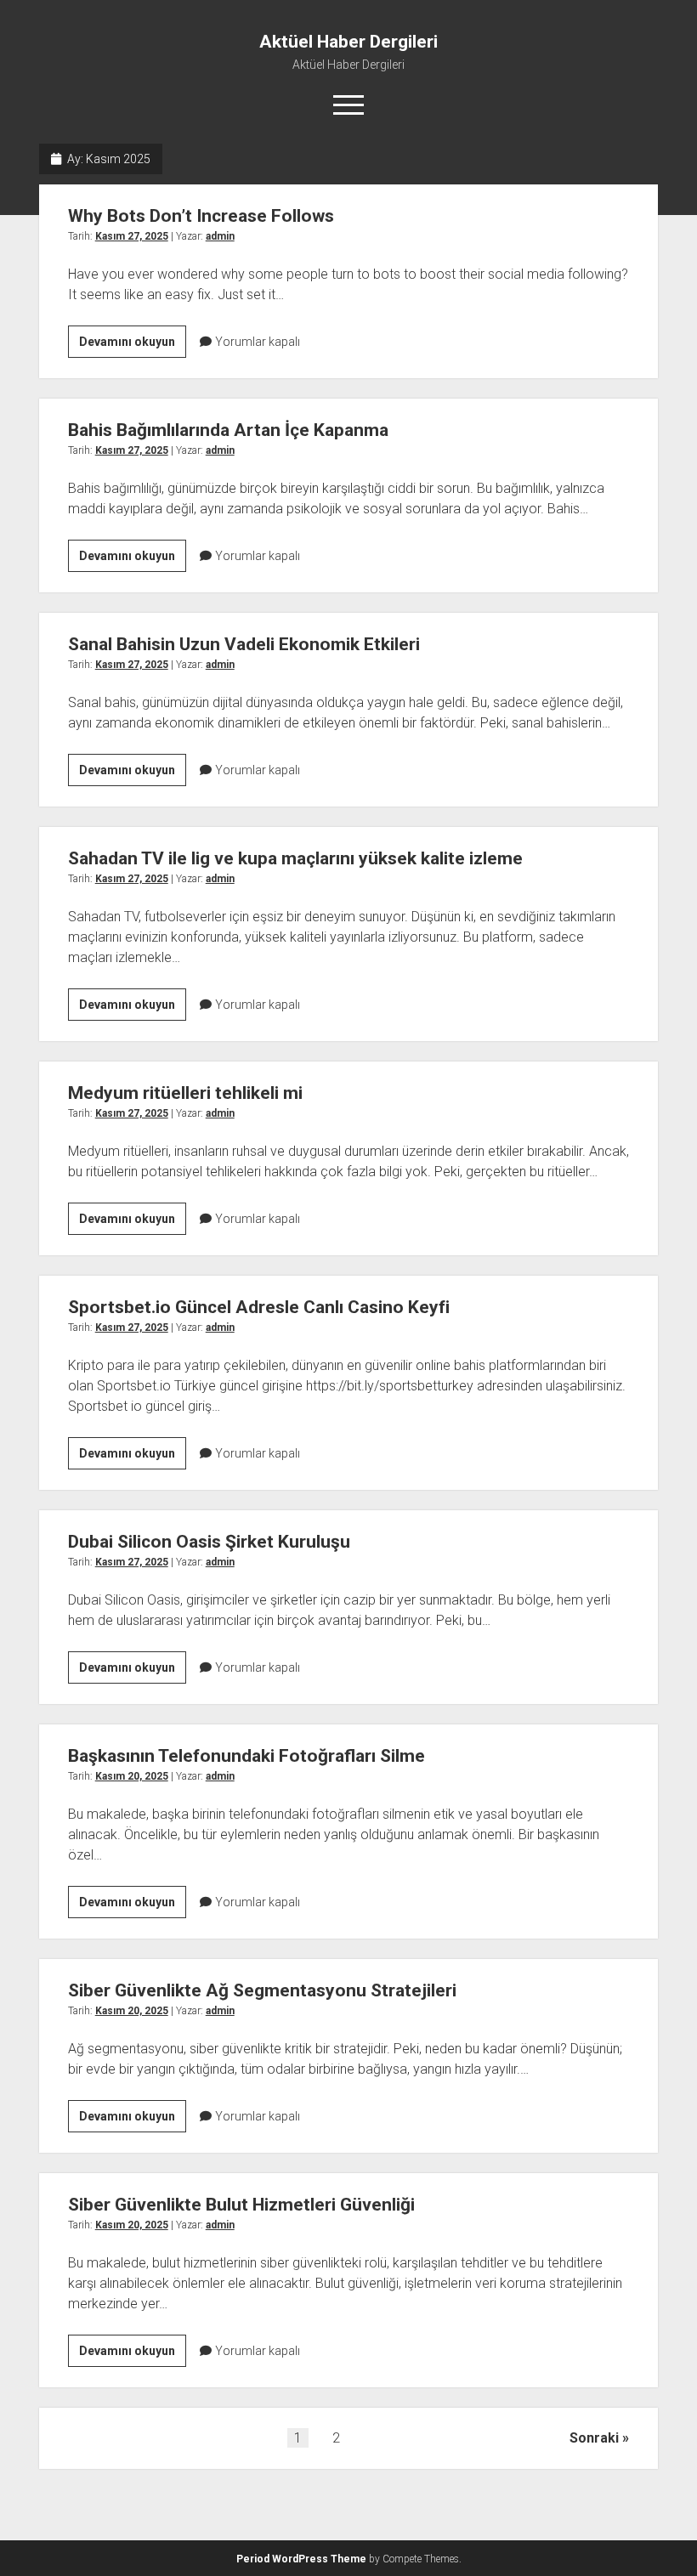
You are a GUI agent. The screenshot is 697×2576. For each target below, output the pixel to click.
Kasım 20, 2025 (132, 1776)
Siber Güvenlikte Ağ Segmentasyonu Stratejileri (262, 1990)
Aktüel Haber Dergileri (348, 42)
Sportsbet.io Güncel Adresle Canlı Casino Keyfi (259, 1307)
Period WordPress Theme (301, 2559)
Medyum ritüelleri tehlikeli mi (185, 1093)
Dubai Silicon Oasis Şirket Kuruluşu (209, 1542)
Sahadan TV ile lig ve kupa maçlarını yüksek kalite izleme (295, 858)
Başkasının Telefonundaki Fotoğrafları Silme (246, 1756)
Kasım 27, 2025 (132, 236)
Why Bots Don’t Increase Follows (201, 216)
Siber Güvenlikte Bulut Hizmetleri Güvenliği (241, 2205)
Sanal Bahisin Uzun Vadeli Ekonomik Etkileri (244, 644)
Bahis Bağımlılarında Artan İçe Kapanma (228, 430)
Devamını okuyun (133, 346)
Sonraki (594, 2438)
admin (220, 236)
